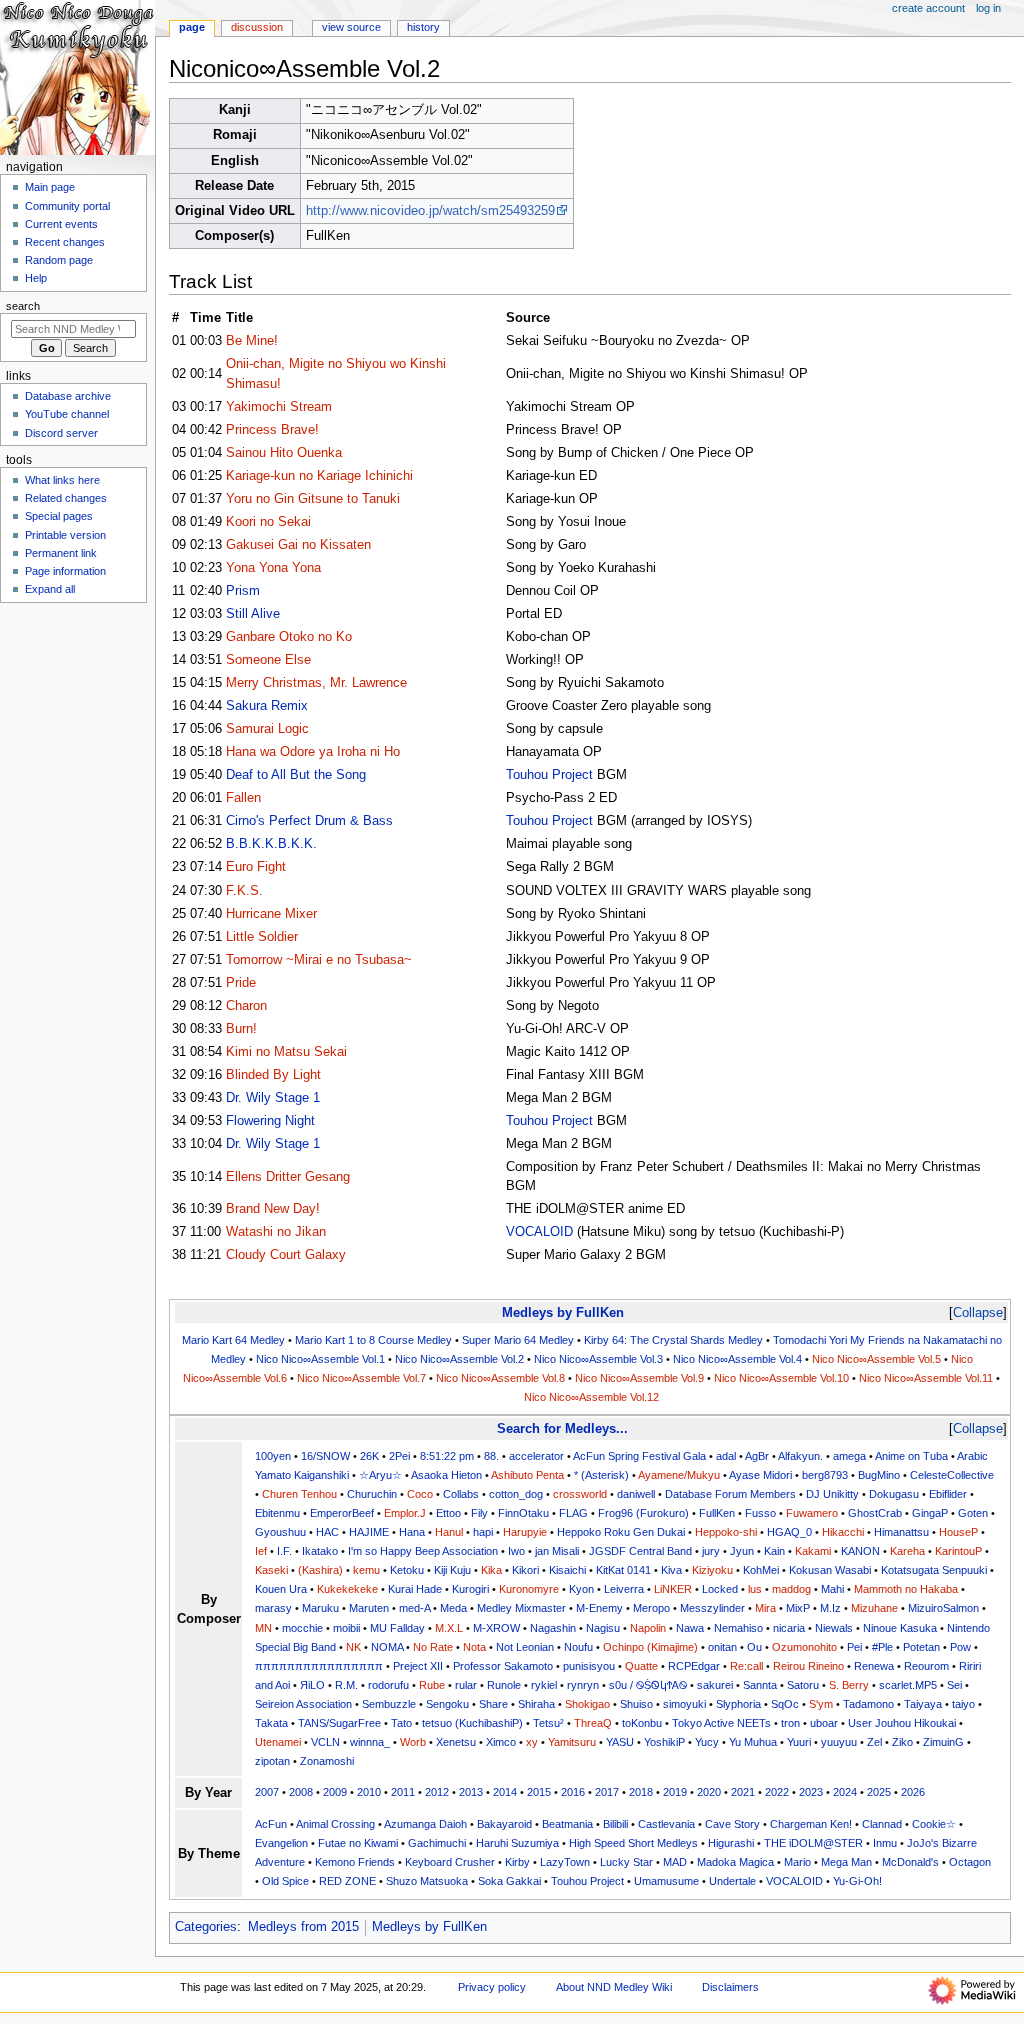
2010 (369, 1792)
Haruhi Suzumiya (517, 1843)
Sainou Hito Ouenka (284, 453)
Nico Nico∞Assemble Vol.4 (737, 1359)
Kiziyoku (712, 1570)
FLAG (573, 1513)
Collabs (461, 1494)
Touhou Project (549, 775)
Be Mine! (252, 341)
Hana (412, 1532)
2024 (845, 1792)
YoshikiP (664, 1742)
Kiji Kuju (452, 1570)
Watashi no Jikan (276, 1232)
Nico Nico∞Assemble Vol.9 (639, 1378)
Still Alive (253, 614)
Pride (241, 983)
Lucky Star (626, 1862)
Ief (261, 1551)
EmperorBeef (342, 1513)
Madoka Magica (735, 1862)
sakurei (715, 1685)
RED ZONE (347, 1881)
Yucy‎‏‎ (707, 1742)
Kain (774, 1551)
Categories (206, 1927)
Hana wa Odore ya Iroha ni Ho (313, 752)
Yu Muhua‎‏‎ (753, 1742)
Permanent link (61, 553)
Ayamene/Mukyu (679, 1475)
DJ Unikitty (832, 1494)
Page (192, 27)
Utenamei (278, 1742)
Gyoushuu (280, 1532)
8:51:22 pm (447, 1456)
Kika (491, 1570)
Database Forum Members (730, 1494)
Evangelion (281, 1843)
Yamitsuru (572, 1742)
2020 (709, 1792)
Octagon (970, 1862)
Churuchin (372, 1494)
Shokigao (587, 1704)
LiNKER (673, 1589)
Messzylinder (712, 1608)
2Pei (399, 1456)
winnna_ (370, 1742)
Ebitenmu (277, 1513)
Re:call (746, 1666)
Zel (874, 1742)
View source (351, 27)
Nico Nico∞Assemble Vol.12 (591, 1397)
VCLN (325, 1742)
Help (36, 278)
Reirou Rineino (808, 1666)
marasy (273, 1608)
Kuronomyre (529, 1589)
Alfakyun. (800, 1456)
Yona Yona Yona (273, 568)
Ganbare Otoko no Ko (289, 637)
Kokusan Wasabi (830, 1570)
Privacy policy (492, 1987)
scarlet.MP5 (908, 1685)
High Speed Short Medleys (633, 1843)
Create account (928, 8)
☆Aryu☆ (380, 1475)
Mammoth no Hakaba (906, 1589)
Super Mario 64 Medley (518, 1340)
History (423, 27)
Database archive (68, 396)
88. (491, 1456)
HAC (327, 1532)
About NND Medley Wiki (614, 1987)
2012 (437, 1792)
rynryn (583, 1685)
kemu (366, 1570)
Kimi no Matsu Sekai (286, 1052)
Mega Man (846, 1862)
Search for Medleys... (562, 1428)
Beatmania (567, 1824)
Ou (754, 1647)
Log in (988, 8)
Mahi (832, 1589)
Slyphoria (738, 1704)
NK (353, 1647)
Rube (432, 1685)
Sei (954, 1685)
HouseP (958, 1532)
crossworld (580, 1494)
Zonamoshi (327, 1761)
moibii (346, 1628)
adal (726, 1456)
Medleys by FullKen (563, 1312)
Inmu (885, 1843)
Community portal (67, 206)
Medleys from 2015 (303, 1927)
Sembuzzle (389, 1704)
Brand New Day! (273, 1209)
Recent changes (65, 242)
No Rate (433, 1647)
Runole (504, 1685)
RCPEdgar (694, 1666)
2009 (335, 1792)
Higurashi (731, 1843)
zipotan (272, 1761)
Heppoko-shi (726, 1532)
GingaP (930, 1513)
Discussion (257, 27)
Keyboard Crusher (450, 1862)
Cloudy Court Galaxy (286, 1255)
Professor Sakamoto (503, 1666)
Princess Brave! (272, 430)
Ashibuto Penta (527, 1475)
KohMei (761, 1570)
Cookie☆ (934, 1824)
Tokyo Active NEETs (721, 1723)
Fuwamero (812, 1513)
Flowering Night (270, 1121)
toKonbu (642, 1723)
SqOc (785, 1704)
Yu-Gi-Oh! (857, 1881)
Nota (474, 1647)
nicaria (789, 1628)
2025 (879, 1792)
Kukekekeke (347, 1589)
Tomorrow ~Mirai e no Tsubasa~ (319, 960)
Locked (720, 1589)
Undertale (732, 1881)
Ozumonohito (804, 1647)
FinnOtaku (523, 1513)
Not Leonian (525, 1647)
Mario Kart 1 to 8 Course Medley (373, 1340)
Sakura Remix (267, 706)
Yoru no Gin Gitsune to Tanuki (313, 499)
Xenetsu (456, 1742)
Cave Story (732, 1824)
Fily (479, 1513)
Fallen (243, 798)
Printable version (65, 535)
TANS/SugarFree (339, 1723)
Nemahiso (738, 1628)
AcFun (271, 1824)
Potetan (921, 1647)
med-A (414, 1608)
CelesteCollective (952, 1475)
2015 (539, 1792)
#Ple (882, 1647)
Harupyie (525, 1532)
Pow (960, 1647)
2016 (573, 1792)
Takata (271, 1723)
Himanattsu (901, 1532)
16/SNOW (325, 1456)
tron (790, 1723)
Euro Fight (256, 867)
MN (263, 1628)
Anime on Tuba (911, 1456)
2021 (743, 1792)
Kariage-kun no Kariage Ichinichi (319, 476)
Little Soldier (262, 937)
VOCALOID (539, 1232)
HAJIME (369, 1532)
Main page (50, 187)
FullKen (717, 1513)
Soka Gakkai (509, 1881)
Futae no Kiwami (358, 1843)
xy (532, 1742)
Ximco (501, 1742)
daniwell (636, 1494)
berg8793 (825, 1475)
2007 (267, 1792)
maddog (791, 1589)
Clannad (882, 1824)
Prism (243, 591)
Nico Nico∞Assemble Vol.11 (926, 1378)
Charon (246, 1006)
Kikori (525, 1570)
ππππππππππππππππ (319, 1666)
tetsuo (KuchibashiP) (472, 1723)
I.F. (284, 1551)
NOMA (387, 1647)
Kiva (671, 1570)
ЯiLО (312, 1685)
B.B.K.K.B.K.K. (271, 844)
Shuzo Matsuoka (427, 1881)
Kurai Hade (415, 1589)
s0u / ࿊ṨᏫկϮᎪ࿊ (648, 1685)
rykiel (544, 1685)
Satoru (803, 1685)
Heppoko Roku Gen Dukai (621, 1532)
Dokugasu (894, 1494)
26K (369, 1456)
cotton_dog (516, 1494)
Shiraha (536, 1704)
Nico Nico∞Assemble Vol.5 (876, 1359)
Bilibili (615, 1824)
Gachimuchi (437, 1843)
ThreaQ (593, 1723)
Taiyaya (923, 1704)
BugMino (879, 1475)
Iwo (516, 1551)
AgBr (757, 1456)
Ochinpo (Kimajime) (650, 1647)
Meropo (651, 1608)
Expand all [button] (50, 589)
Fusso (760, 1513)
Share (493, 1704)
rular (466, 1685)
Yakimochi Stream (279, 407)
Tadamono (868, 1704)
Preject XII (418, 1666)
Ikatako (320, 1551)
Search (23, 306)
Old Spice (285, 1881)
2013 (471, 1792)
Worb (413, 1742)
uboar (824, 1723)
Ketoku (407, 1570)
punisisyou (589, 1666)
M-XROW (496, 1628)
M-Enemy (599, 1608)
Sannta (760, 1685)
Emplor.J (405, 1513)
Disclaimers (730, 1987)
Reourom (926, 1666)
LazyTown (565, 1862)
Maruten (369, 1608)
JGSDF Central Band (640, 1551)
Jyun (742, 1551)
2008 (301, 1792)
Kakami (813, 1551)
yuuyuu (839, 1742)
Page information (65, 571)
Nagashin (553, 1628)
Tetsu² (548, 1723)
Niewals (834, 1628)
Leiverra (624, 1589)
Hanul (449, 1532)
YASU (620, 1742)
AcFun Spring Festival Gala (639, 1456)
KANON (860, 1551)
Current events (61, 224)
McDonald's (910, 1862)
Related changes (66, 498)
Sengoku (447, 1704)
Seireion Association (303, 1704)
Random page (59, 260)
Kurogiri (470, 1589)
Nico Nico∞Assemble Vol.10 (781, 1378)
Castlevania (666, 1824)
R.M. (346, 1685)
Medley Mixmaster (521, 1608)
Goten (973, 1513)
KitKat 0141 (623, 1570)
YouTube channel (67, 414)
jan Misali (557, 1551)
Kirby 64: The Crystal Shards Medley (673, 1340)
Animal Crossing (335, 1824)
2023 (811, 1792)
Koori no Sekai (268, 522)
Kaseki (271, 1570)
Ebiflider (948, 1494)
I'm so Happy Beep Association (423, 1551)
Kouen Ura (281, 1589)
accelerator (536, 1456)
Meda (453, 1608)
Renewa (874, 1666)
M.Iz (830, 1608)
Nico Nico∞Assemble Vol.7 (361, 1378)
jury (711, 1551)
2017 (607, 1792)
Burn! (241, 1029)
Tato (401, 1723)
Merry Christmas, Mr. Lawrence (316, 683)
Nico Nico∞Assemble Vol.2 (459, 1359)
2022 (777, 1792)
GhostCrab (875, 1513)
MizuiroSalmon (943, 1608)
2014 (505, 1792)
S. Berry (849, 1685)
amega (849, 1456)
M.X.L (449, 1628)
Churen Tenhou (299, 1494)
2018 (641, 1792)
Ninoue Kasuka (900, 1628)
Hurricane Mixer (271, 914)
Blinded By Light (273, 1075)
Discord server (61, 433)
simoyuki (684, 1704)
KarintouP (958, 1551)
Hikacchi (843, 1532)
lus (755, 1589)
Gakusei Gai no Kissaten (298, 545)
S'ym (821, 1704)
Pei (854, 1647)
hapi (483, 1532)
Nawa (690, 1628)
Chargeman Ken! (811, 1824)
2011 (403, 1792)
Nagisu (603, 1628)
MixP (798, 1608)
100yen (273, 1456)
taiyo (963, 1704)
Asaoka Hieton (446, 1475)
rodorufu (388, 1685)
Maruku (320, 1608)
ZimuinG (943, 1742)
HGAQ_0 (789, 1532)
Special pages (59, 516)
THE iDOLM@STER (813, 1843)
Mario (797, 1862)
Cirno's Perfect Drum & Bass (309, 821)
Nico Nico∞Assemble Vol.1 (320, 1359)
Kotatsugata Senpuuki (934, 1570)
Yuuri (799, 1742)
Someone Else (268, 660)
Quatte (641, 1666)
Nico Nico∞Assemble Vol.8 (500, 1378)
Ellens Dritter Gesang (288, 1177)
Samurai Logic (267, 729)
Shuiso (636, 1704)
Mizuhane (874, 1608)
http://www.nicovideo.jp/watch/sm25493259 (430, 211)
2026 (913, 1792)
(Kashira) (320, 1570)
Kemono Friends (355, 1862)
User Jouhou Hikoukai (902, 1723)
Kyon (581, 1589)
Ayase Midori (760, 1475)
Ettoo (448, 1513)
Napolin (648, 1628)
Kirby (517, 1862)
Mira (765, 1608)
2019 (675, 1792)
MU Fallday (397, 1628)
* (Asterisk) (601, 1475)
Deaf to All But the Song (296, 775)
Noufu (578, 1647)
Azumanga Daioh (425, 1824)
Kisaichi (567, 1570)
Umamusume (666, 1881)
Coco (420, 1494)
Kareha (907, 1551)
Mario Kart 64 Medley (233, 1340)
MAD (675, 1862)
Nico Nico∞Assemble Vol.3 (598, 1359)
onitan (722, 1647)
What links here (62, 480)
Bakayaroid (504, 1824)
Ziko (902, 1742)
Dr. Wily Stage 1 (273, 1098)
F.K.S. (244, 891)
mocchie (302, 1628)
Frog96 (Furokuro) (643, 1513)
